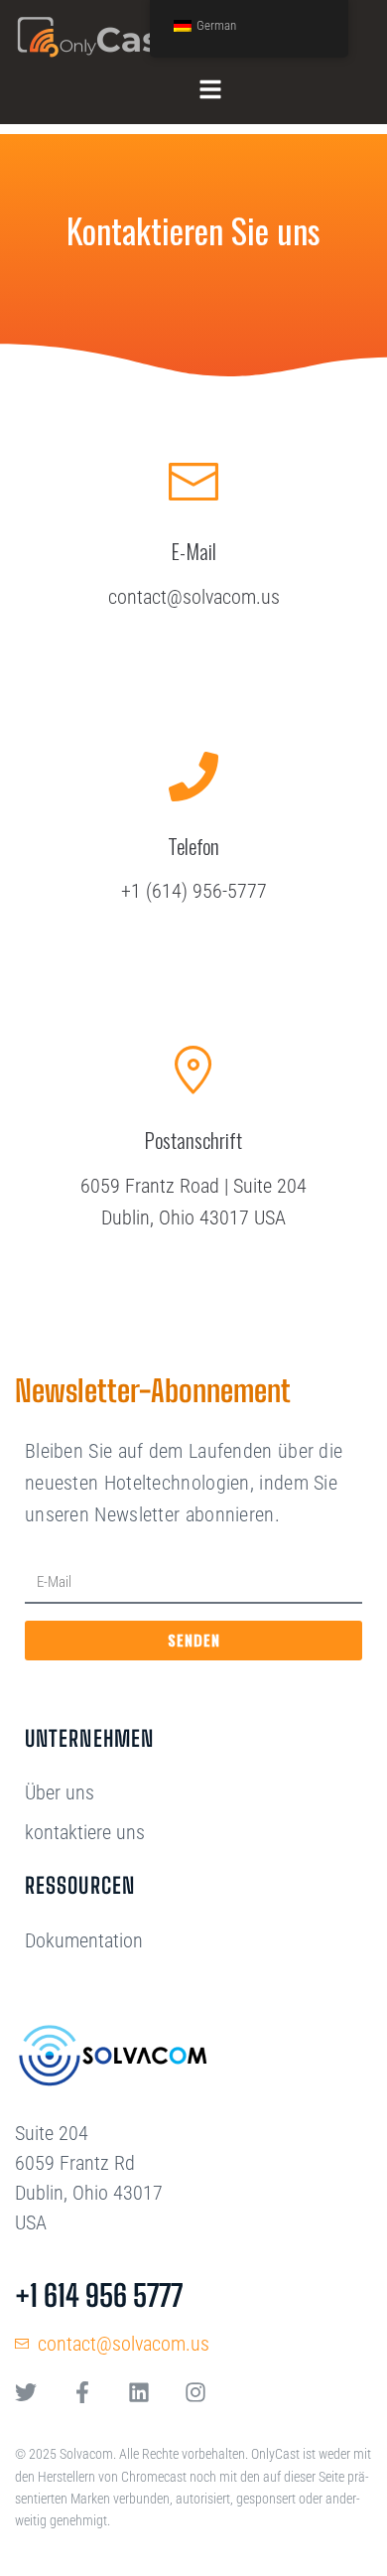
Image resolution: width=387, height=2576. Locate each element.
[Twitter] (26, 2392)
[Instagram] (195, 2392)
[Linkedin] (139, 2392)
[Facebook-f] (82, 2392)
